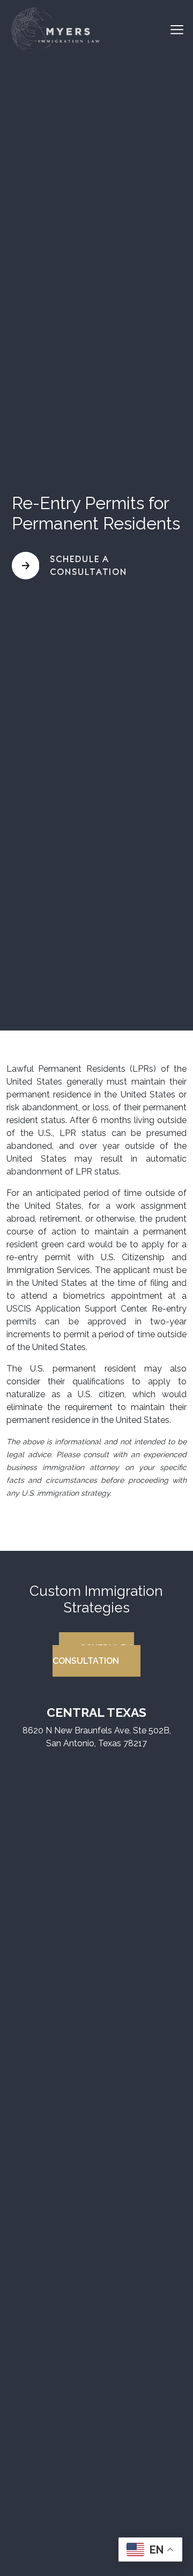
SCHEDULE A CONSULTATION (93, 1654)
